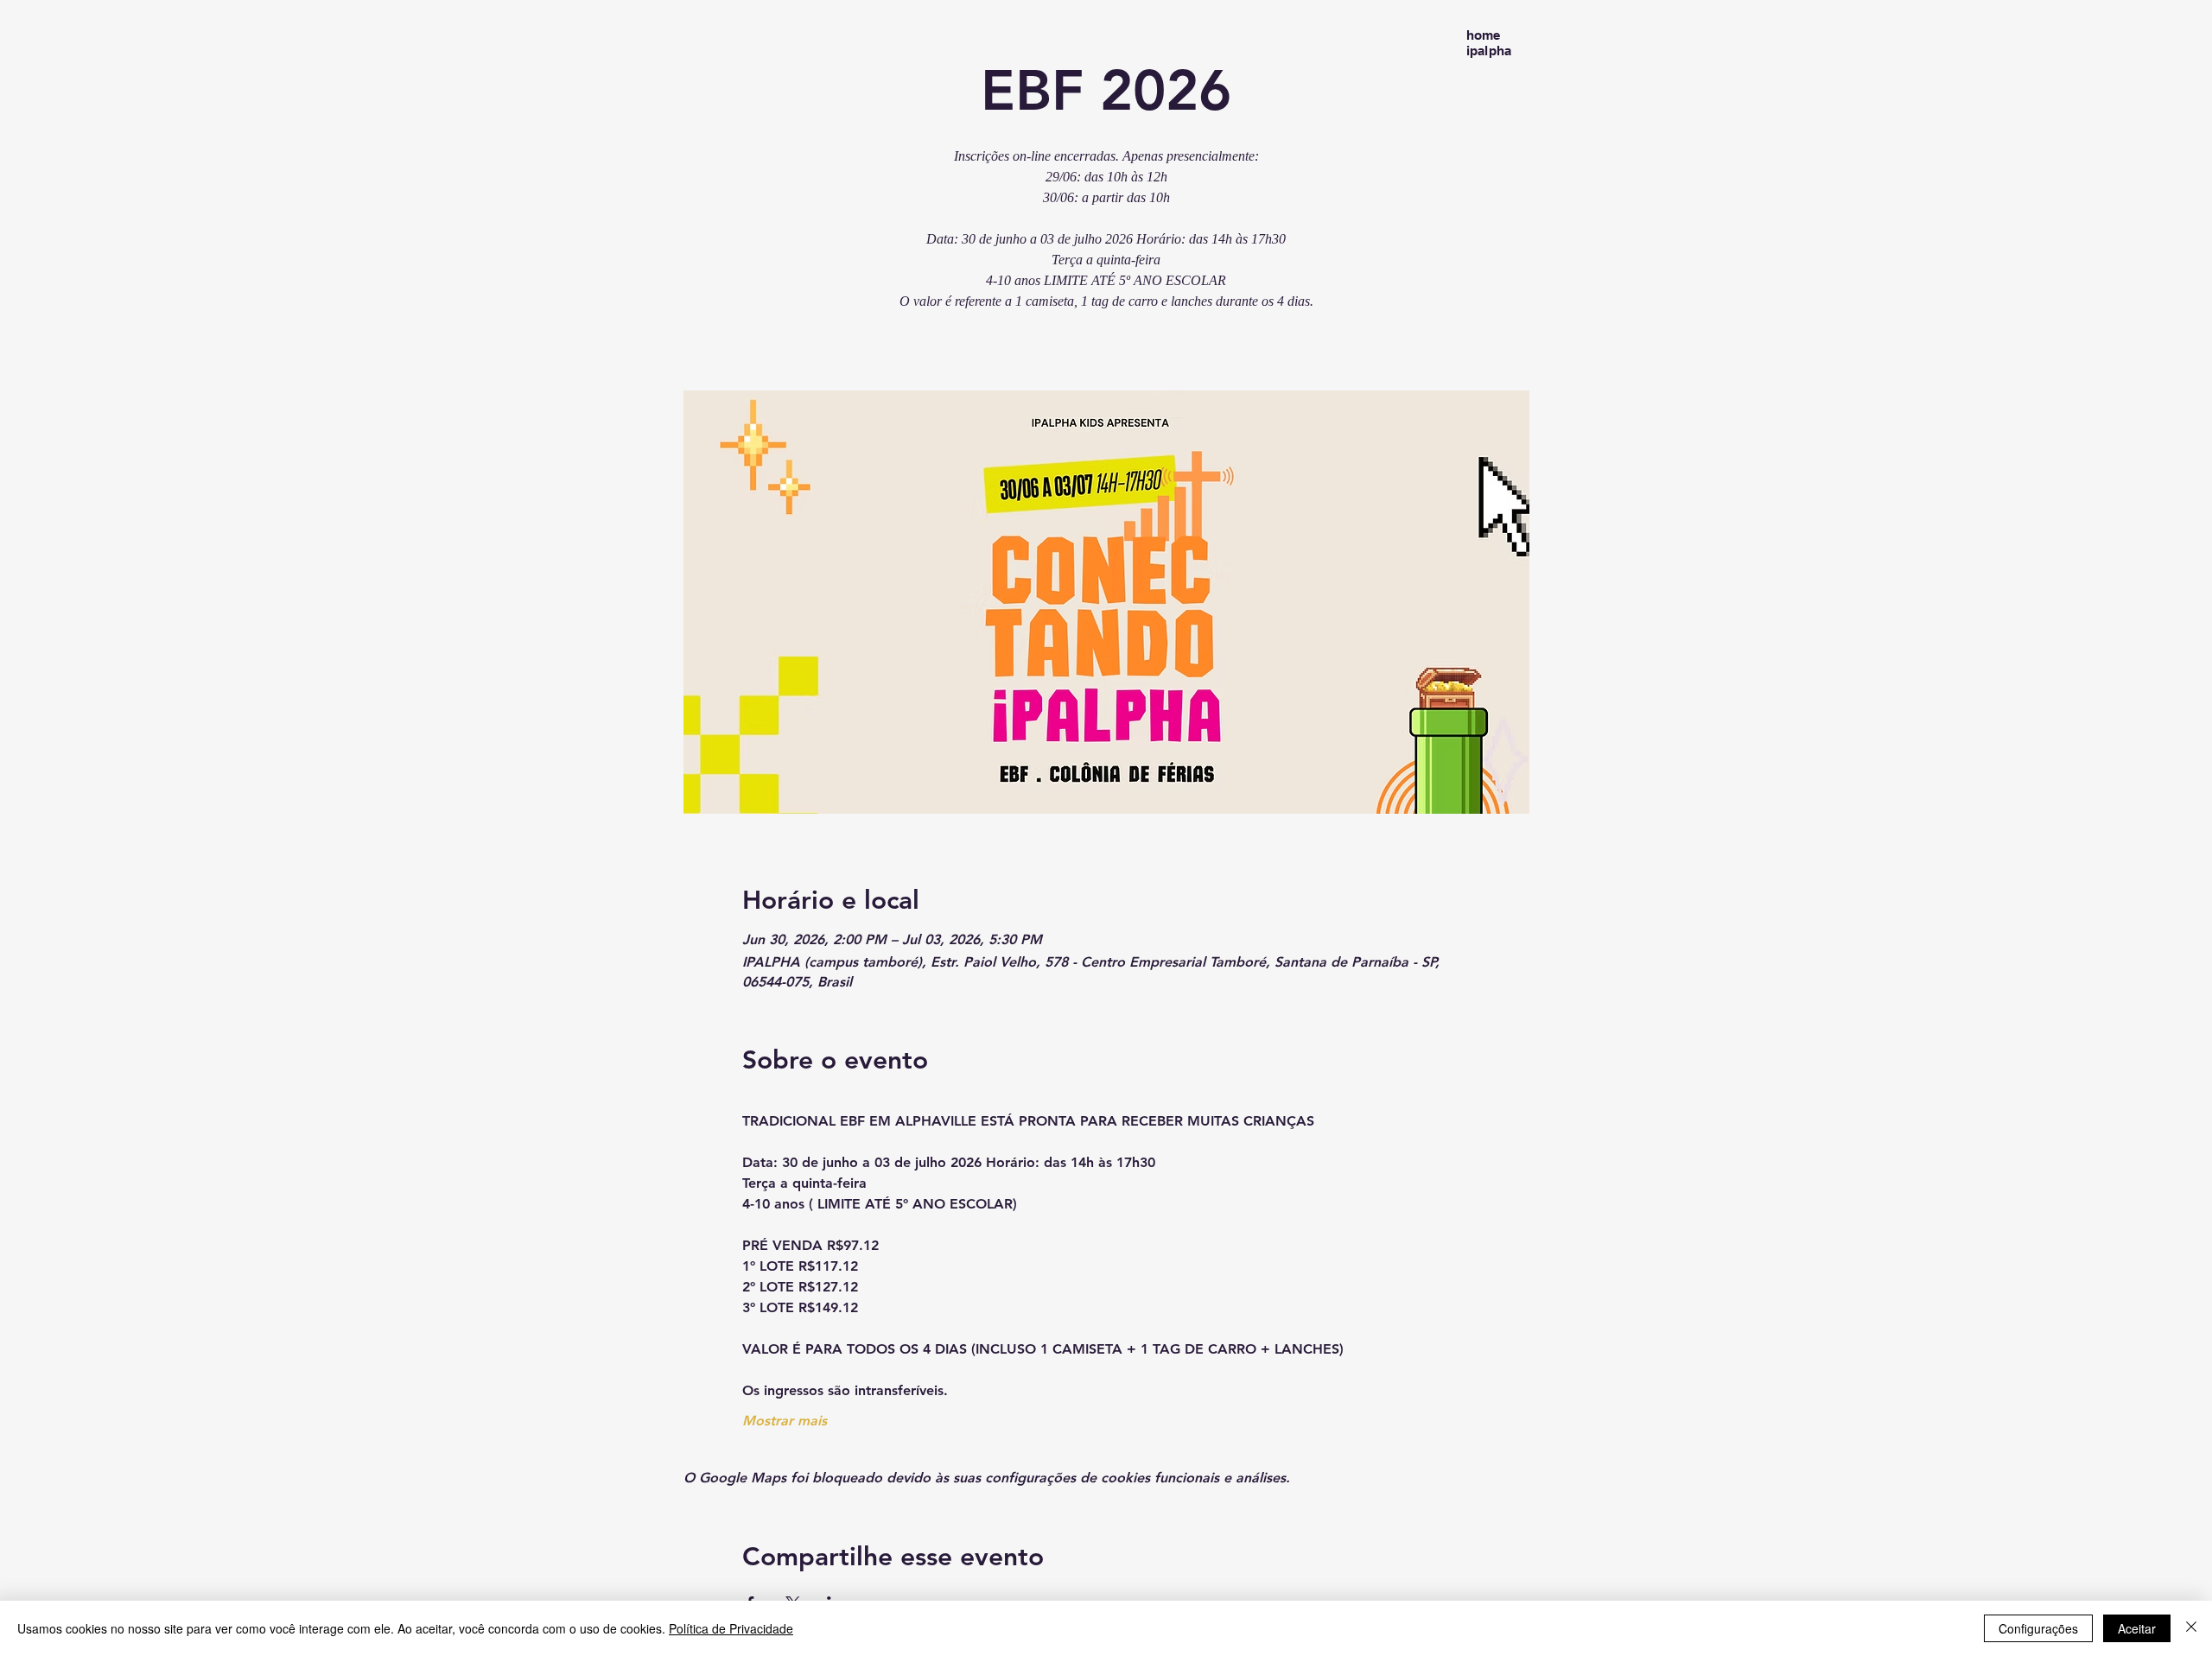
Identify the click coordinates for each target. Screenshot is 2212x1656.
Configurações (2038, 1628)
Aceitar (2137, 1628)
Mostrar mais (785, 1421)
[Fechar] (2191, 1628)
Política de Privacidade (731, 1628)
